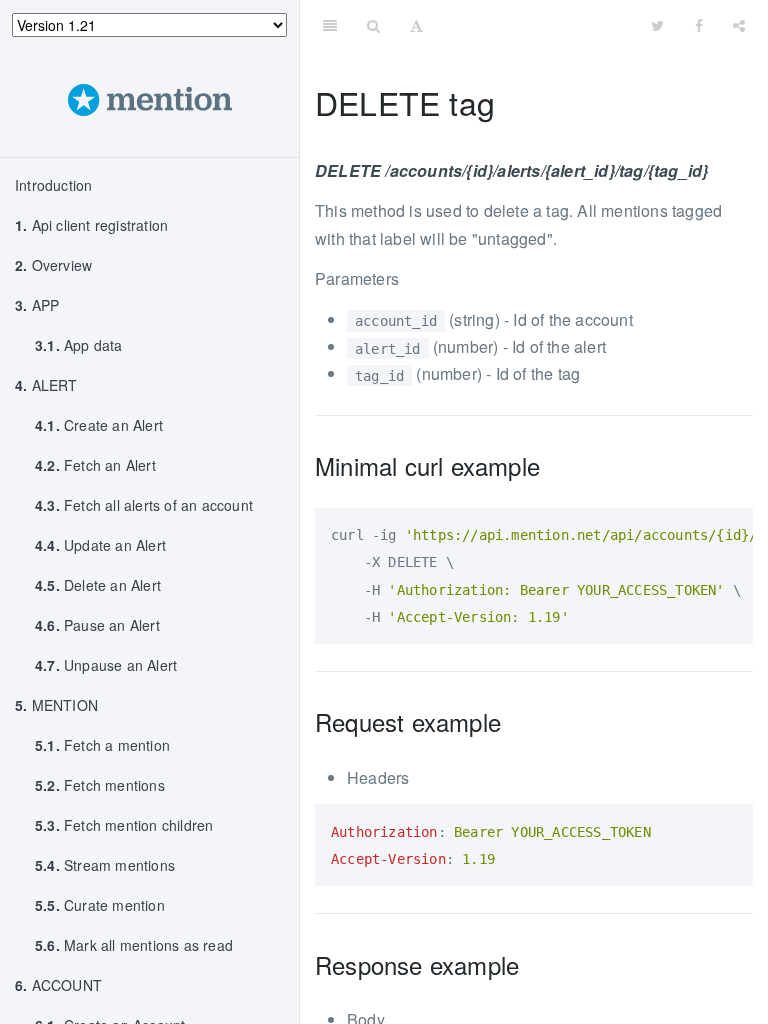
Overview (53, 265)
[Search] (373, 25)
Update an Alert (100, 545)
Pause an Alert (97, 625)
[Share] (739, 25)
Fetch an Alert (95, 465)
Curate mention (100, 905)
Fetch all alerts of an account (144, 505)
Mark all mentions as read (134, 945)
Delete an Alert (98, 585)
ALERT (46, 385)
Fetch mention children (124, 825)
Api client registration (91, 225)
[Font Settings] (416, 25)
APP (37, 305)
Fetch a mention (102, 745)
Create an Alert (99, 425)
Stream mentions (105, 865)
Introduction (53, 185)
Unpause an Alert (106, 665)
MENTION (56, 705)
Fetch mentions (100, 785)
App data (79, 345)
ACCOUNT (58, 985)
